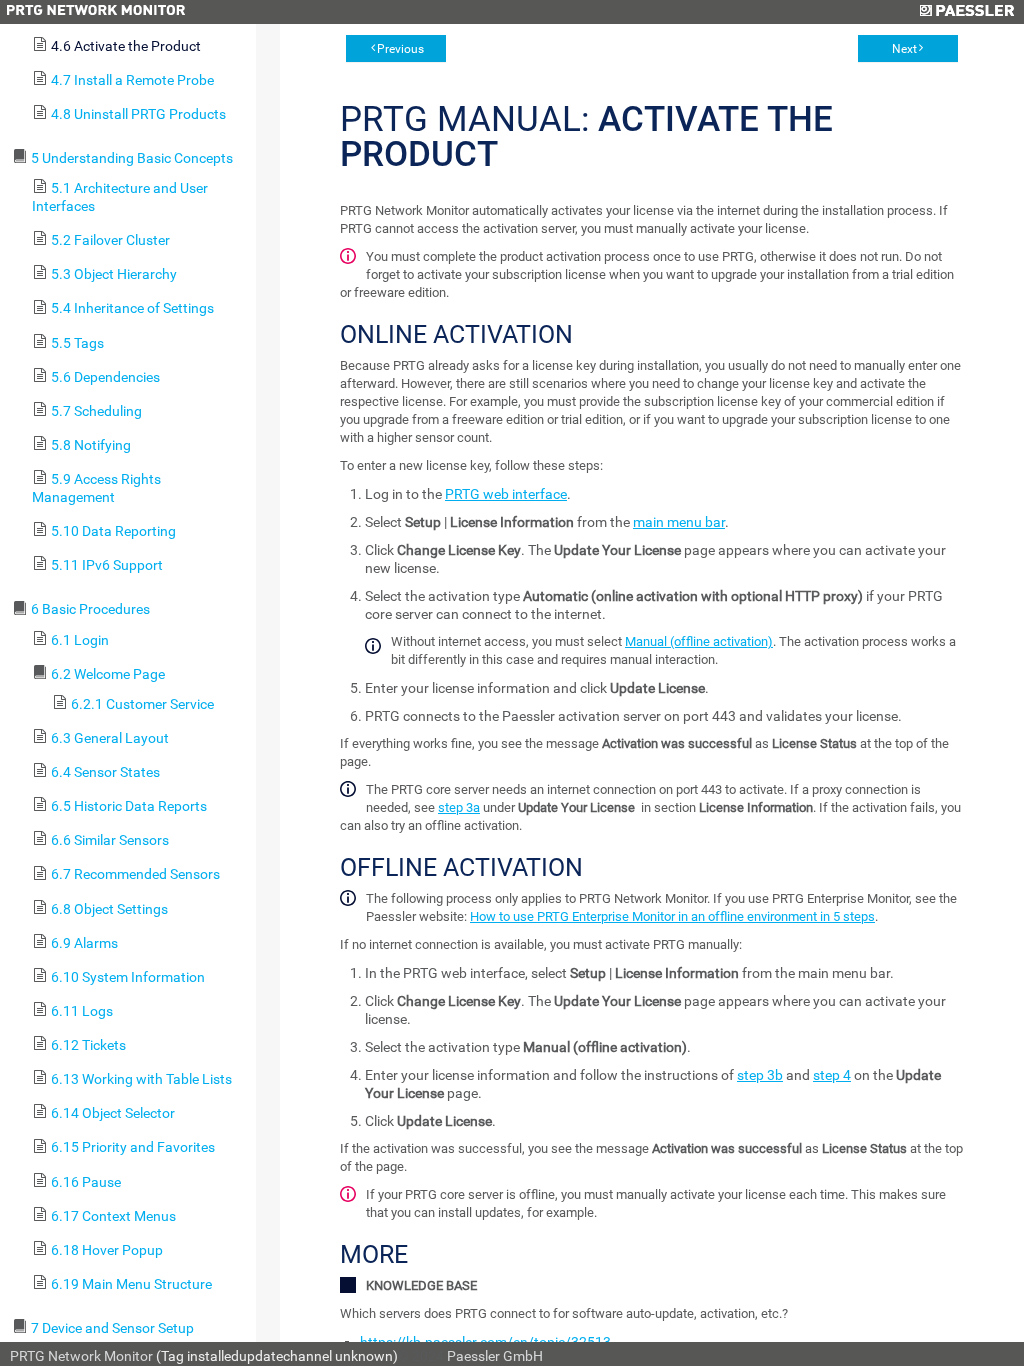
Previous (400, 49)
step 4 (832, 1075)
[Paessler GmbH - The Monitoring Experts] (966, 12)
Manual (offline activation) (699, 641)
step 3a (459, 807)
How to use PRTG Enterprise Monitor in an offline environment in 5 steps (672, 916)
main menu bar (679, 522)
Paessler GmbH (495, 1356)
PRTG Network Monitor (81, 1356)
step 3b (760, 1075)
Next (904, 49)
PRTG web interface (506, 494)
